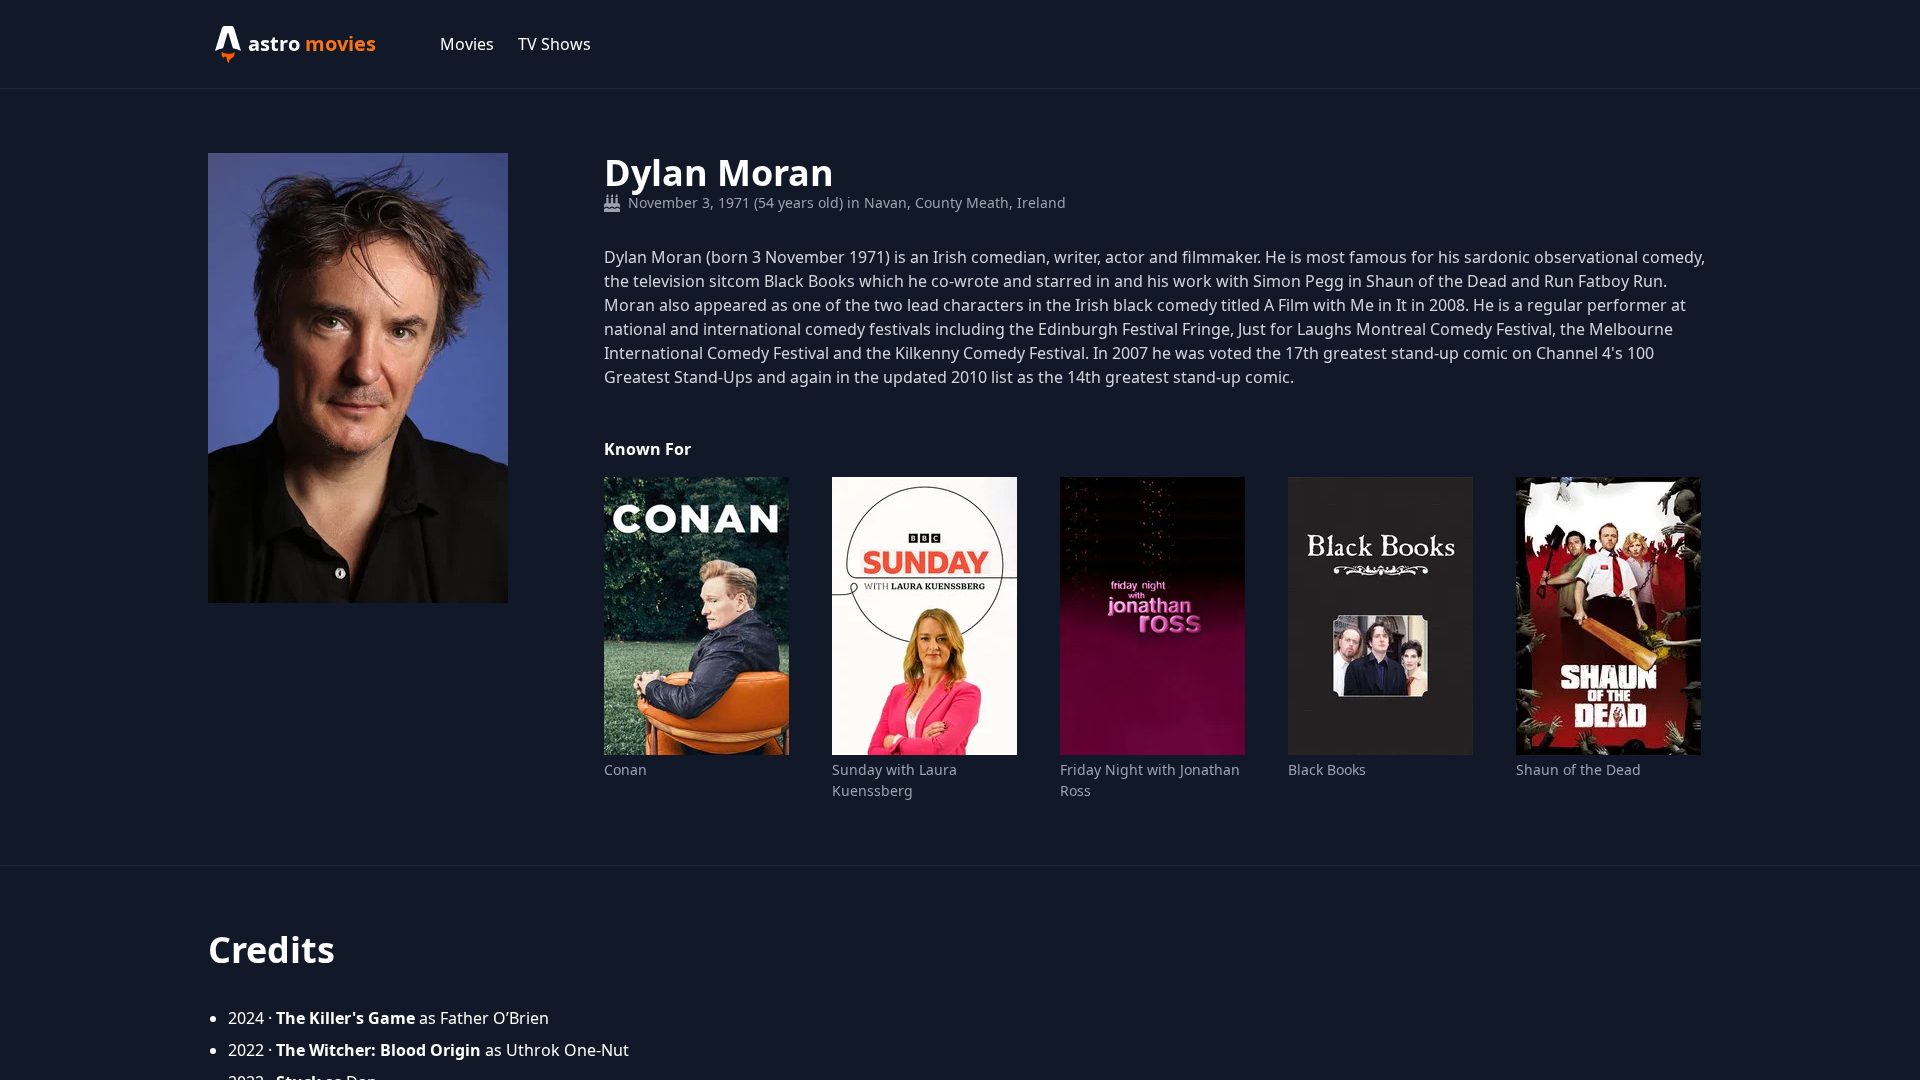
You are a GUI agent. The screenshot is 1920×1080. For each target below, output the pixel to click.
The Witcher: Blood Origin (378, 1050)
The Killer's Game (345, 1018)
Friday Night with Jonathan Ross (1150, 780)
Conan (625, 769)
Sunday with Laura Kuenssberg (894, 780)
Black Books (1327, 769)
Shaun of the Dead (1578, 769)
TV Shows (554, 44)
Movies (467, 44)
